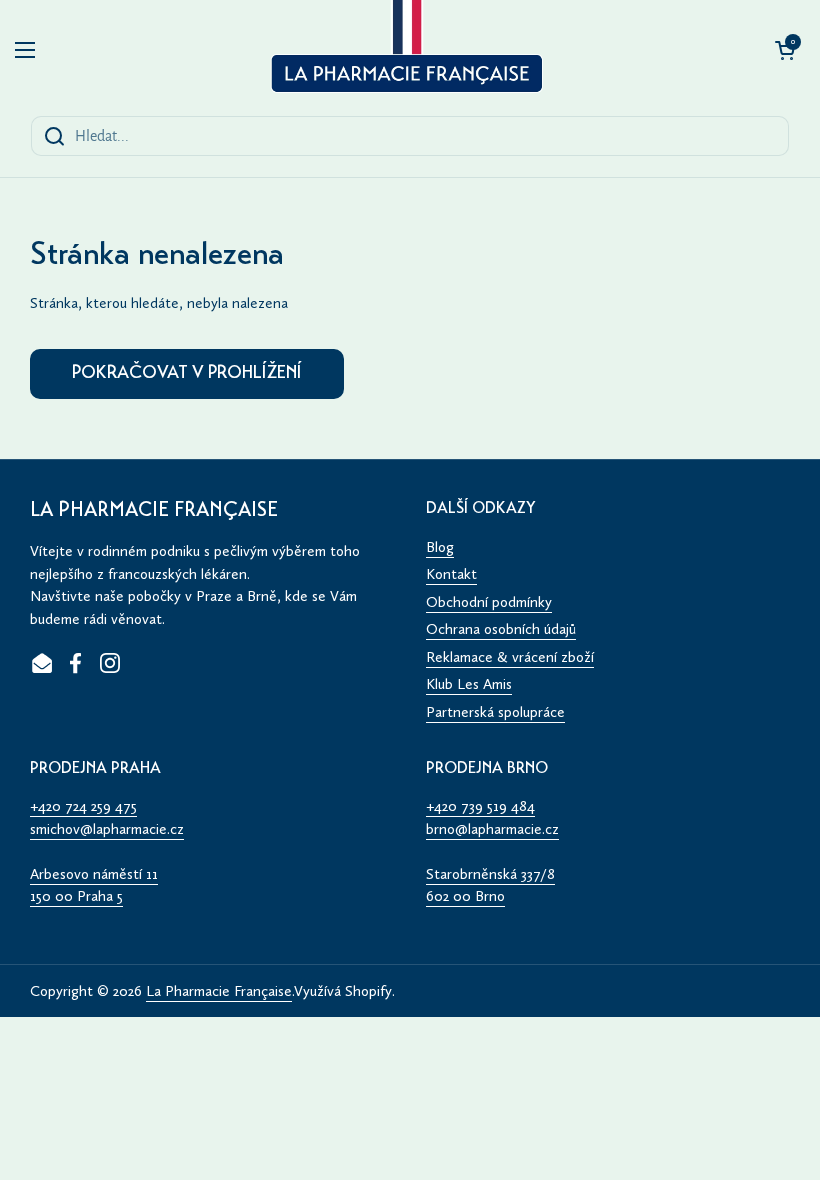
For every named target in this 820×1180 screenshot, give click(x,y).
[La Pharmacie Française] (404, 50)
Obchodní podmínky (489, 602)
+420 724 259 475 (83, 806)
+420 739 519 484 (480, 806)
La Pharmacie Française (219, 991)
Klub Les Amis (469, 684)
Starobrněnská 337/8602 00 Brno (490, 885)
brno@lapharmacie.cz (492, 829)
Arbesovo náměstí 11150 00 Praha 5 (94, 885)
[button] (785, 50)
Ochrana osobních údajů (501, 629)
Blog (440, 547)
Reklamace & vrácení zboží (510, 657)
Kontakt (451, 574)
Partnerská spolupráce (495, 712)
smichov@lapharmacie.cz (107, 829)
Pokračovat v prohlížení (187, 374)
